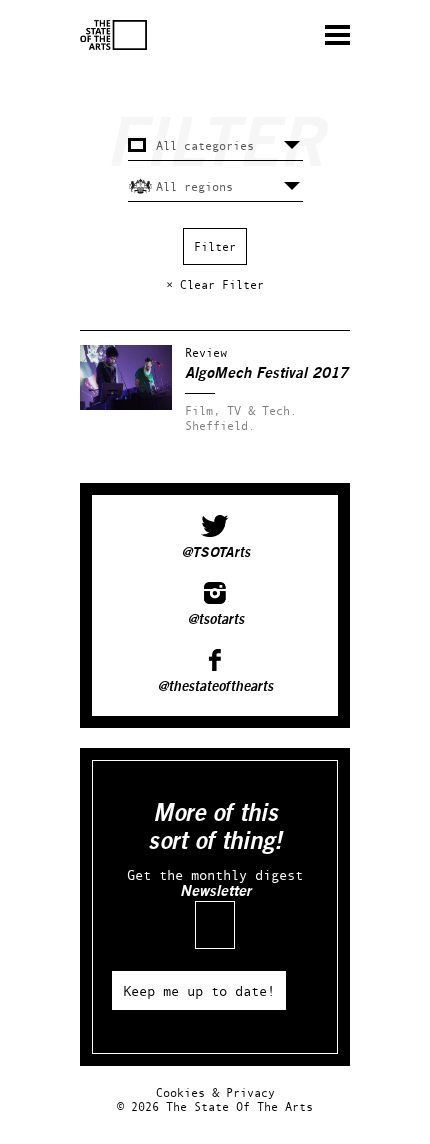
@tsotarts (215, 620)
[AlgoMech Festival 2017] (126, 405)
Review (206, 352)
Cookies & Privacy (215, 1092)
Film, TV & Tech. (241, 410)
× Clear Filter (215, 284)
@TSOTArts (215, 553)
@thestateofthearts (215, 687)
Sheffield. (220, 425)
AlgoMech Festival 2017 (266, 373)
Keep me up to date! (199, 990)
